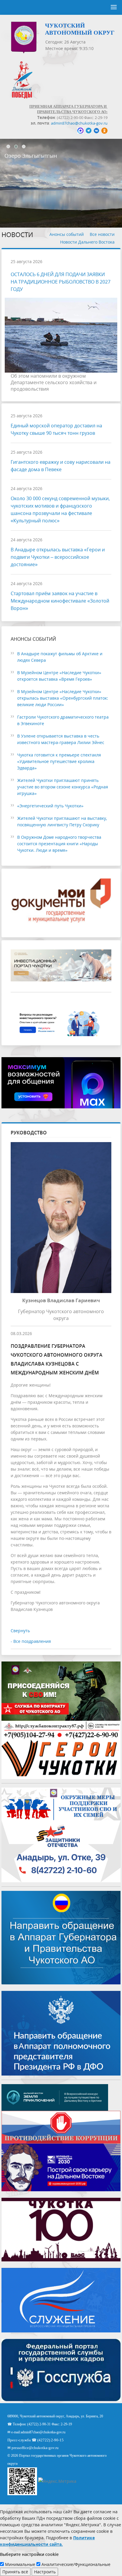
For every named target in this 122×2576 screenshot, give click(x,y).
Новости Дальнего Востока (87, 242)
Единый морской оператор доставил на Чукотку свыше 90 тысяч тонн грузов (56, 429)
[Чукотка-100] (61, 2229)
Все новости (102, 234)
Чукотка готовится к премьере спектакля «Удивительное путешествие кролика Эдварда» (59, 761)
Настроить (45, 2572)
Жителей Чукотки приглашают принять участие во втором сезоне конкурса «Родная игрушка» (63, 787)
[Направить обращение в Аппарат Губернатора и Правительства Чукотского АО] (61, 1937)
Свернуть (20, 1631)
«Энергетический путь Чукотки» (50, 806)
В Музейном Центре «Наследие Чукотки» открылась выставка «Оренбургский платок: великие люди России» (63, 698)
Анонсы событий (67, 234)
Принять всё (15, 2572)
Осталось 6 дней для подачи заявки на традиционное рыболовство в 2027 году (61, 282)
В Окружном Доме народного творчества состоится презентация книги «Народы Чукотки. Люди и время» (59, 844)
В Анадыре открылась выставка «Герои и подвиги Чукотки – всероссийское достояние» (58, 557)
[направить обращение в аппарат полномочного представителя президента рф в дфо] (61, 2033)
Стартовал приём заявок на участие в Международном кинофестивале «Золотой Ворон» (60, 601)
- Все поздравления (31, 1641)
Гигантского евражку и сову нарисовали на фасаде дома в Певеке (61, 466)
